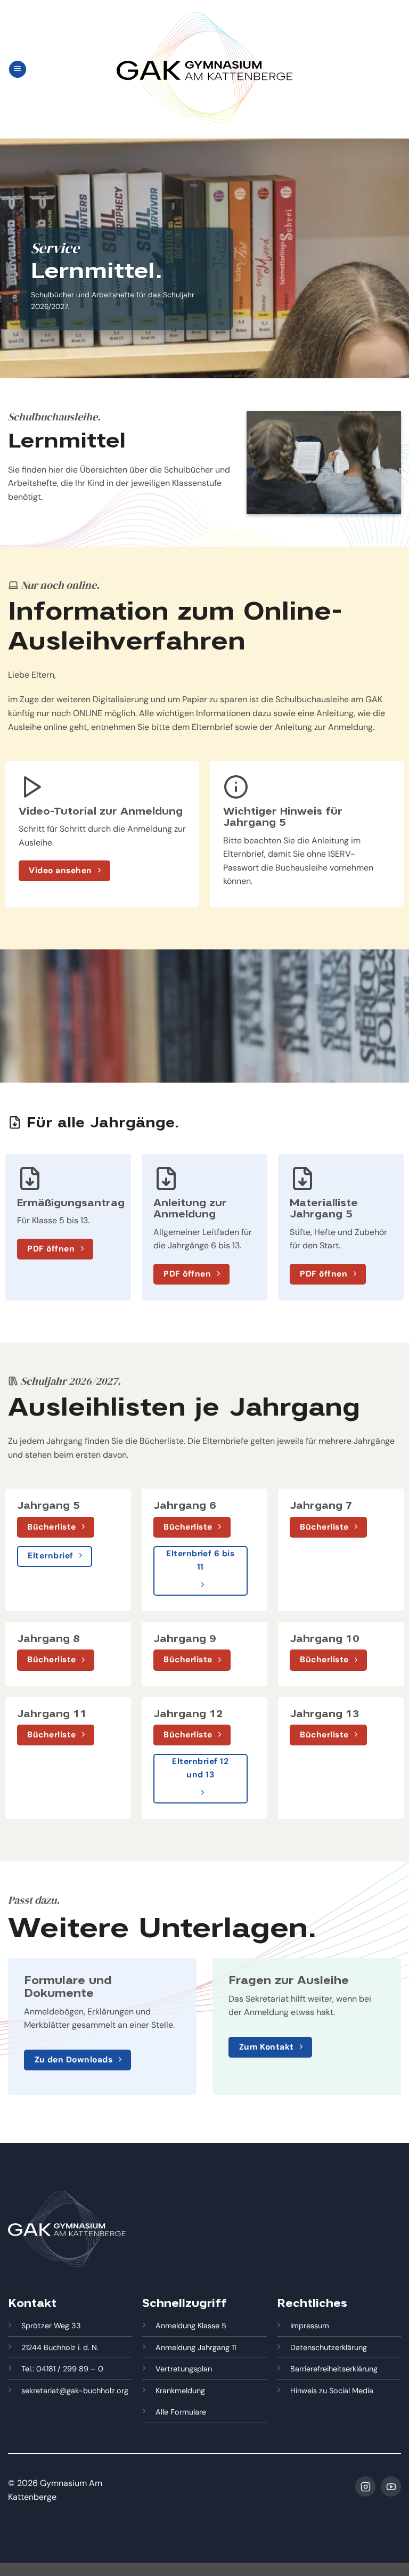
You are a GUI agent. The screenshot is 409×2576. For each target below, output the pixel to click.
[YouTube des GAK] (391, 2486)
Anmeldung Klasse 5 (191, 2326)
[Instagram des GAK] (365, 2486)
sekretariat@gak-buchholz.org (75, 2391)
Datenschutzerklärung (329, 2347)
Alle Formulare (181, 2412)
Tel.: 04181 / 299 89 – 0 (62, 2369)
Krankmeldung (180, 2391)
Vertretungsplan (184, 2369)
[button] (18, 70)
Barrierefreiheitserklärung (334, 2369)
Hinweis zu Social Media (332, 2391)
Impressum (310, 2326)
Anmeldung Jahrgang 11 (196, 2347)
